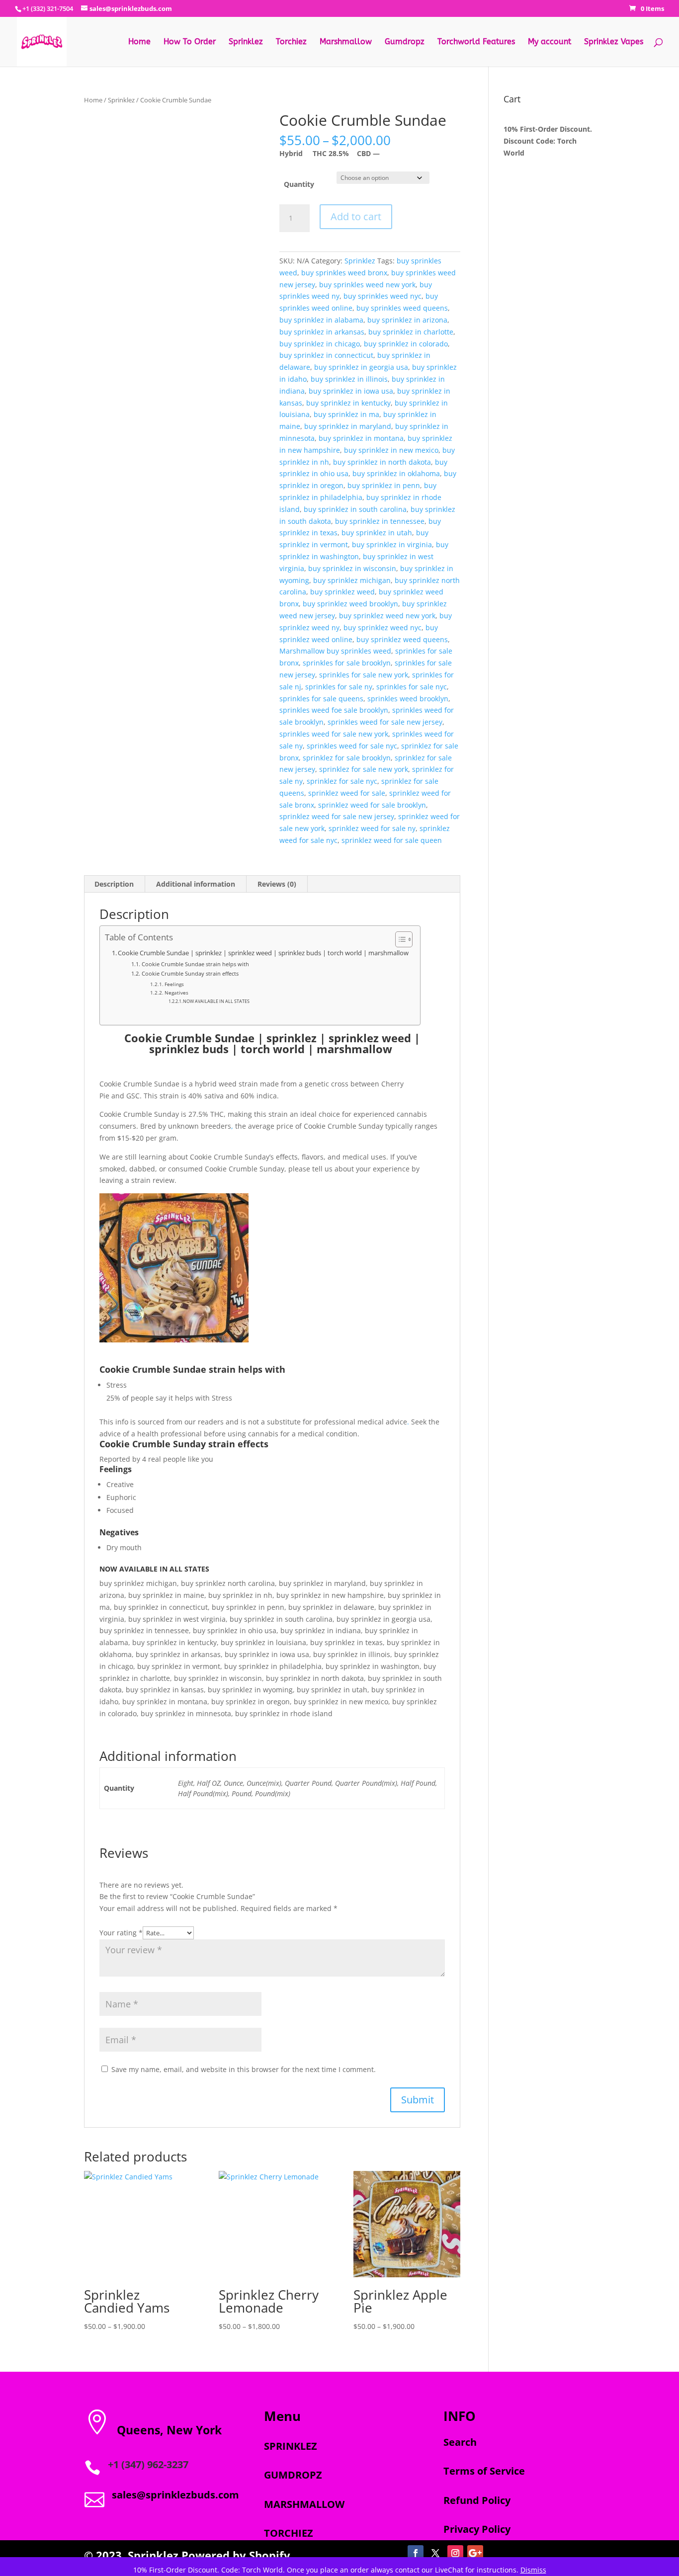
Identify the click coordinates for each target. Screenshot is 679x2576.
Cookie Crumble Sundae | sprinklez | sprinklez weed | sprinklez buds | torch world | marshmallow (264, 953)
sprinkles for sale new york (364, 675)
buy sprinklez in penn (384, 485)
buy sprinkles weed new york (367, 285)
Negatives (176, 993)
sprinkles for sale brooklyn (347, 663)
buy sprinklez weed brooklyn (350, 604)
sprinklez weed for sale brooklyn (372, 805)
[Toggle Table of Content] (399, 939)
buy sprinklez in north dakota (382, 462)
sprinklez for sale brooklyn (347, 758)
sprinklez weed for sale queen (392, 840)
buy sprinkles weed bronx (344, 273)
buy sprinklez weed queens (402, 639)
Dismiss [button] (533, 2570)
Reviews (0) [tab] (277, 884)
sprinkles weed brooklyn (408, 699)
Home (139, 42)
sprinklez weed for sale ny (372, 828)
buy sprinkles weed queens (402, 308)
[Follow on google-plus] (475, 2553)
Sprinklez (246, 42)
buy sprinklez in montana (361, 438)
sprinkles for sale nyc (412, 687)
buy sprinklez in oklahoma (396, 473)
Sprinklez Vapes (614, 42)
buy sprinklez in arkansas (322, 332)
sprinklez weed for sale (347, 793)
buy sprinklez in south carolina (355, 509)
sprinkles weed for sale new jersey (385, 722)
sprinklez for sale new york (364, 769)
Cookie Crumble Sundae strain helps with (195, 964)
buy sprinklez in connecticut (326, 355)
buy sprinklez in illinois (349, 379)
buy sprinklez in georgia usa (361, 367)
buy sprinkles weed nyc (382, 296)
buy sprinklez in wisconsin (352, 568)
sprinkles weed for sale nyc (352, 746)
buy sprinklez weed (342, 592)
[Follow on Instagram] (455, 2553)
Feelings (174, 984)
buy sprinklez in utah (377, 533)
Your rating (121, 1933)
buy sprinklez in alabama (321, 320)
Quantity (299, 184)
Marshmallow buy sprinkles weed (335, 651)
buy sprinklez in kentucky (348, 403)
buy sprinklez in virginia (392, 544)
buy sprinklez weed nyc (382, 627)
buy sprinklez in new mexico (391, 450)
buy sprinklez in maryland (348, 426)
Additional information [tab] (196, 884)
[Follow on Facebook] (416, 2553)
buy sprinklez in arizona (407, 320)
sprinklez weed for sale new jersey (337, 816)
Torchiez (291, 42)
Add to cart (356, 216)
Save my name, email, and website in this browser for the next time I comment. (244, 2069)
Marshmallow (346, 42)
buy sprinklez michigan (352, 580)
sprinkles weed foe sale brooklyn (334, 710)
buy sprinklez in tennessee (380, 521)
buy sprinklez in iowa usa (351, 391)
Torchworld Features (476, 42)
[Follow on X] (435, 2553)
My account (550, 42)
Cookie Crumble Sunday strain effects (190, 973)
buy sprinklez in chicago (320, 344)
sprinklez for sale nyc (342, 781)
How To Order (190, 42)
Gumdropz (405, 42)
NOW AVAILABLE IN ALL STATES (216, 1001)
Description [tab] (114, 884)
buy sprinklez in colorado (406, 344)
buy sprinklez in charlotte (411, 332)
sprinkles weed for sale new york (334, 734)
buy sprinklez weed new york (387, 616)
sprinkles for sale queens (321, 699)
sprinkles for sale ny (339, 687)
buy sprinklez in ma (346, 414)
